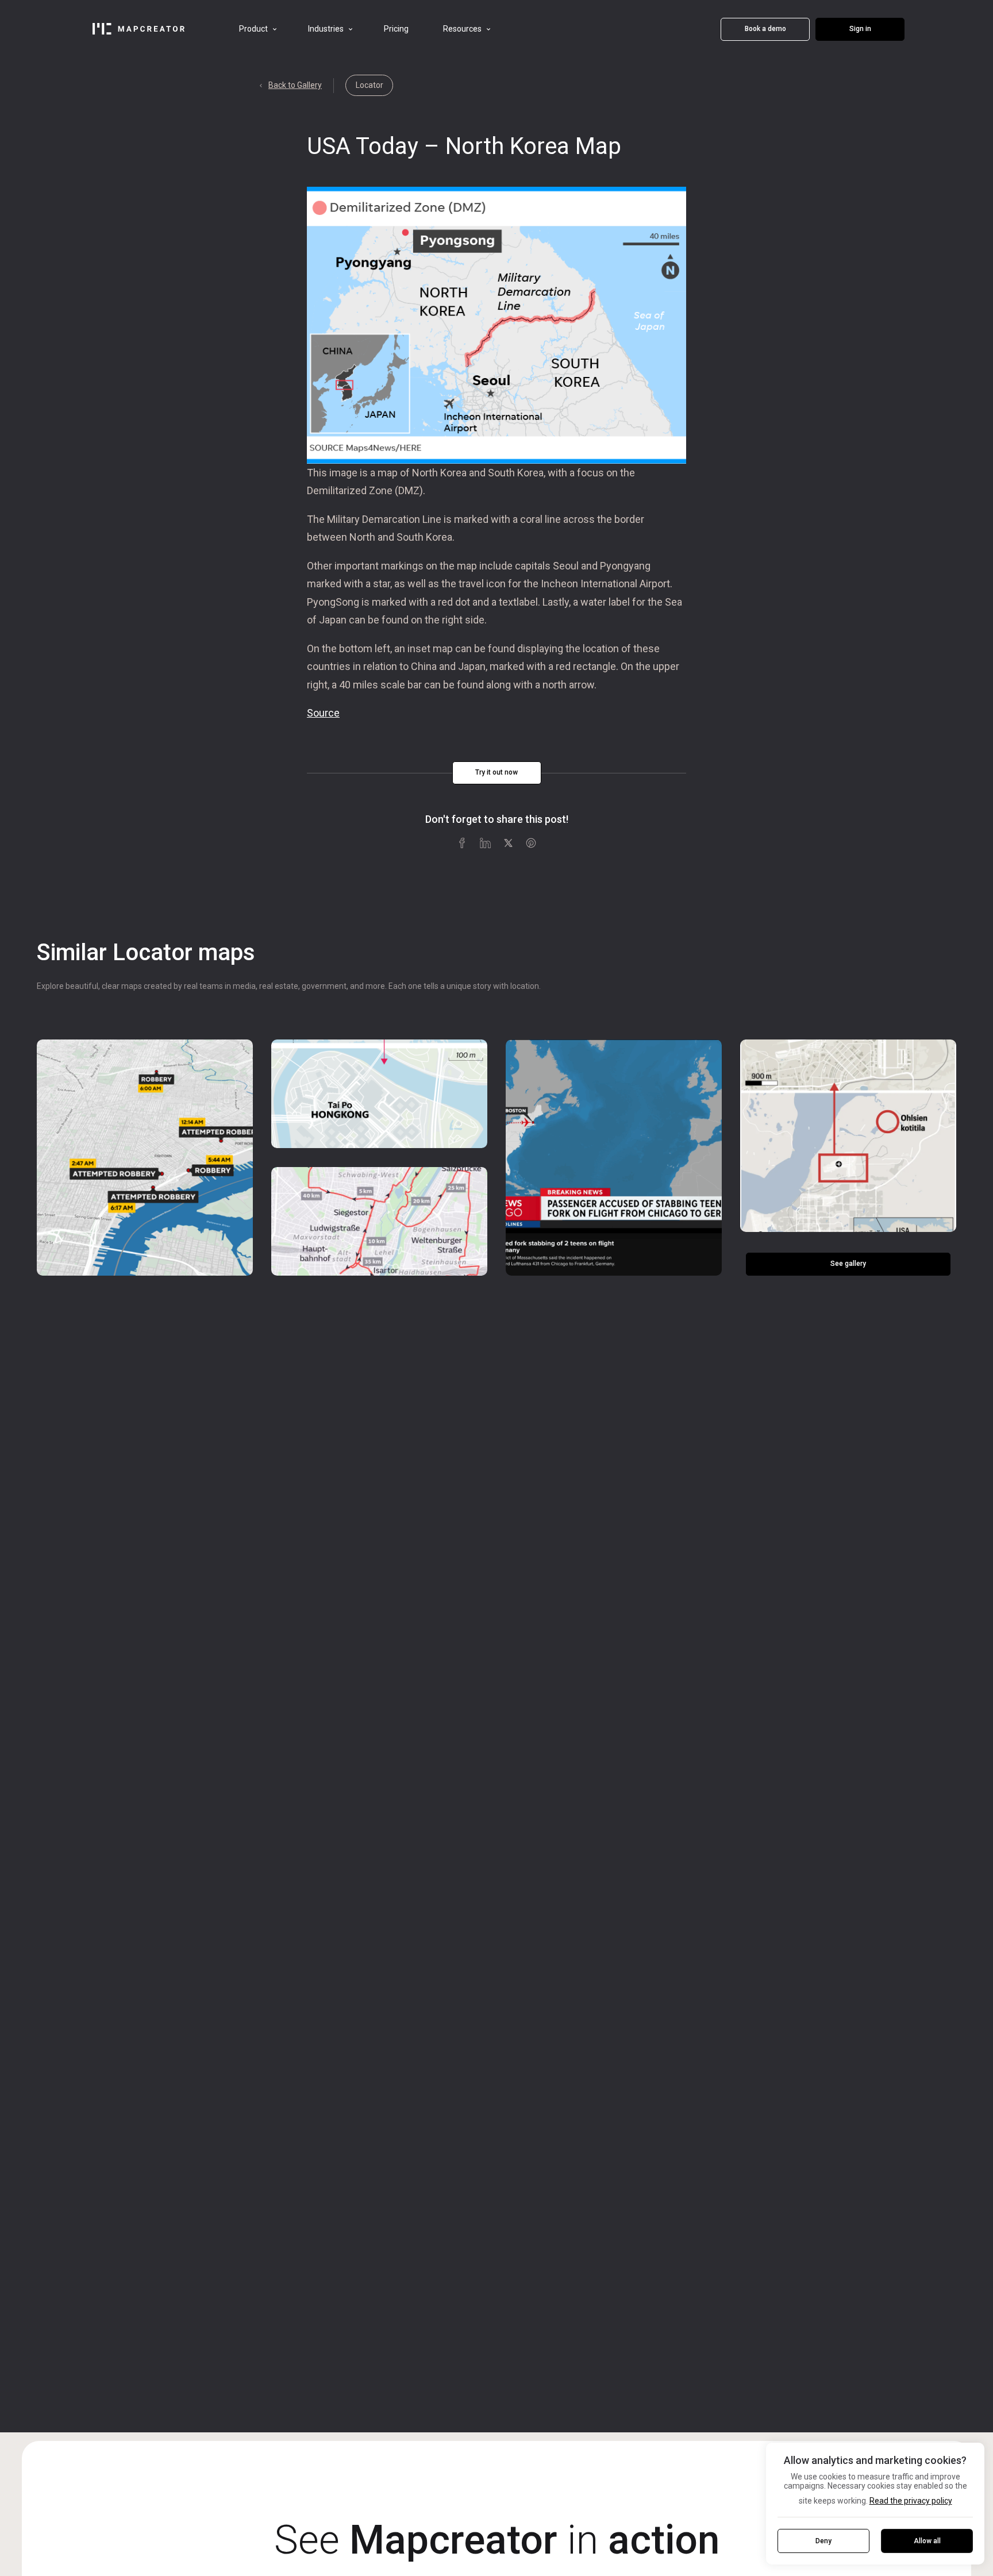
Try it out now (496, 772)
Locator (370, 85)
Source (323, 713)
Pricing (396, 29)
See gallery (848, 1264)
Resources (462, 29)
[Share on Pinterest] (531, 842)
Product (253, 29)
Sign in (860, 29)
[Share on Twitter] (508, 842)
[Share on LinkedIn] (485, 842)
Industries (326, 29)
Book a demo (765, 29)
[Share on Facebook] (462, 842)
